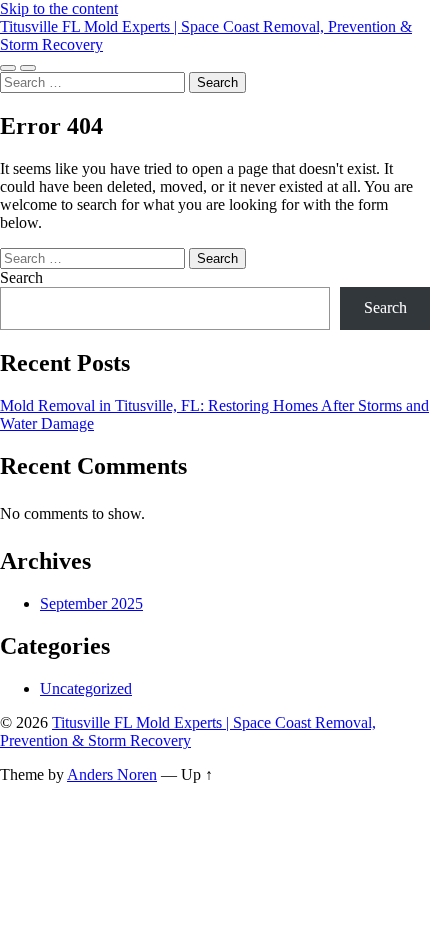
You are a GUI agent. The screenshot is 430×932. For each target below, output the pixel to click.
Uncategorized (86, 688)
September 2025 (91, 603)
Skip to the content (59, 8)
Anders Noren (112, 774)
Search (21, 277)
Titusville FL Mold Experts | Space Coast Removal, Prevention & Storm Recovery (188, 731)
